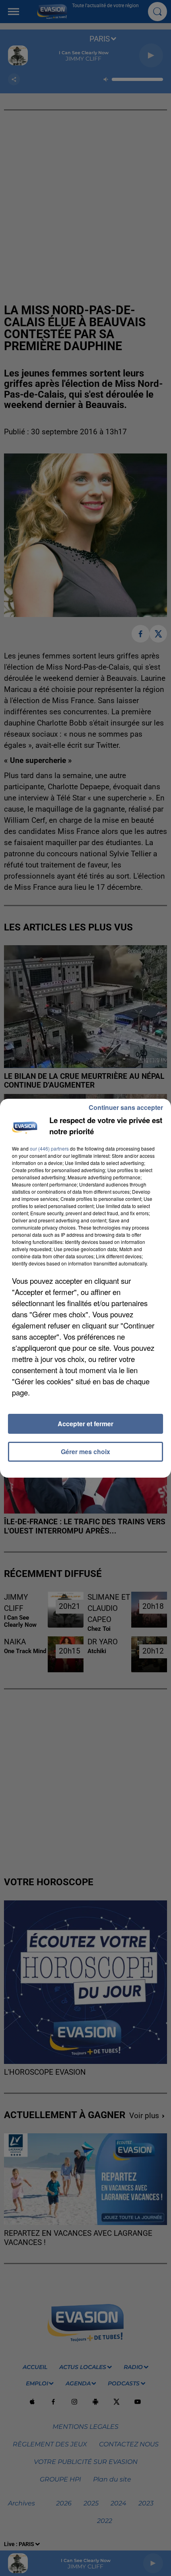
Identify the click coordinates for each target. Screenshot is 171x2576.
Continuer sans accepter (126, 1107)
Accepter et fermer (85, 1424)
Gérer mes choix (85, 1452)
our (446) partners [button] (49, 1148)
